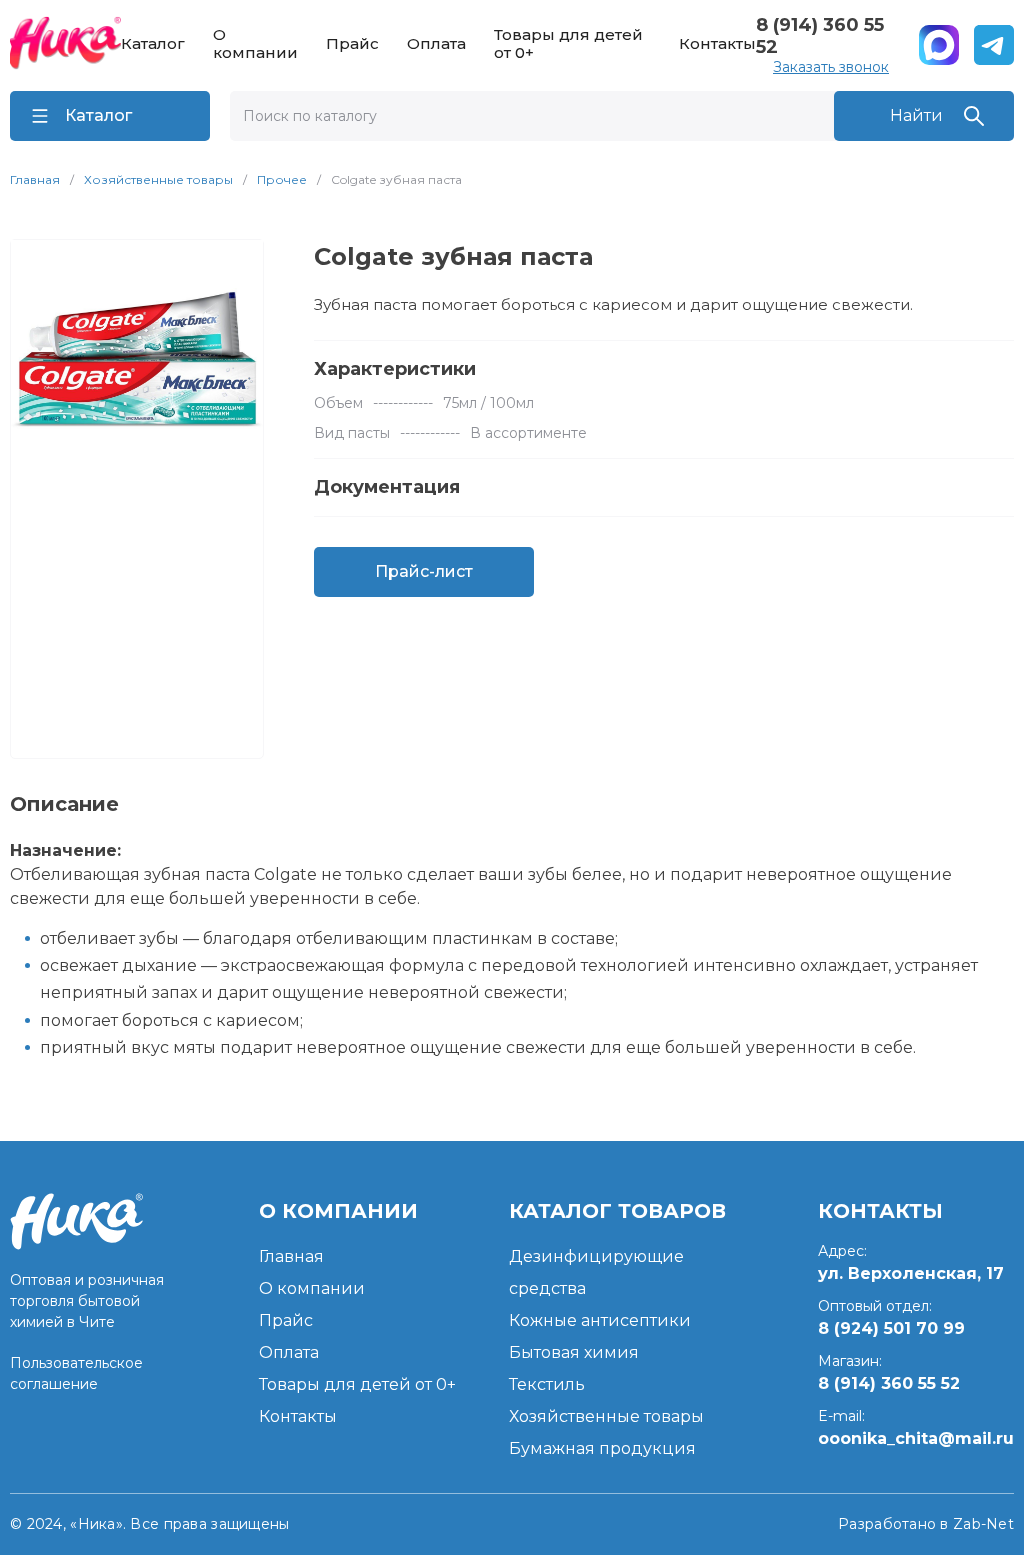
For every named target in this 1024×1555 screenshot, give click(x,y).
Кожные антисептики (600, 1320)
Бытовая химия (574, 1352)
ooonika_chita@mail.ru (916, 1438)
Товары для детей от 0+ (568, 44)
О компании (255, 44)
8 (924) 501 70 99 (891, 1328)
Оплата (436, 44)
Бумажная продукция (602, 1448)
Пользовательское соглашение (76, 1373)
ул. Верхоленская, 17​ (911, 1273)
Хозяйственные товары (158, 179)
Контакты (717, 44)
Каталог (153, 44)
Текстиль (547, 1384)
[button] (110, 116)
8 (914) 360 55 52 (820, 36)
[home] (65, 45)
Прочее (282, 179)
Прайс (352, 44)
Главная (35, 179)
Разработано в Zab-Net (926, 1524)
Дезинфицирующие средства (596, 1272)
